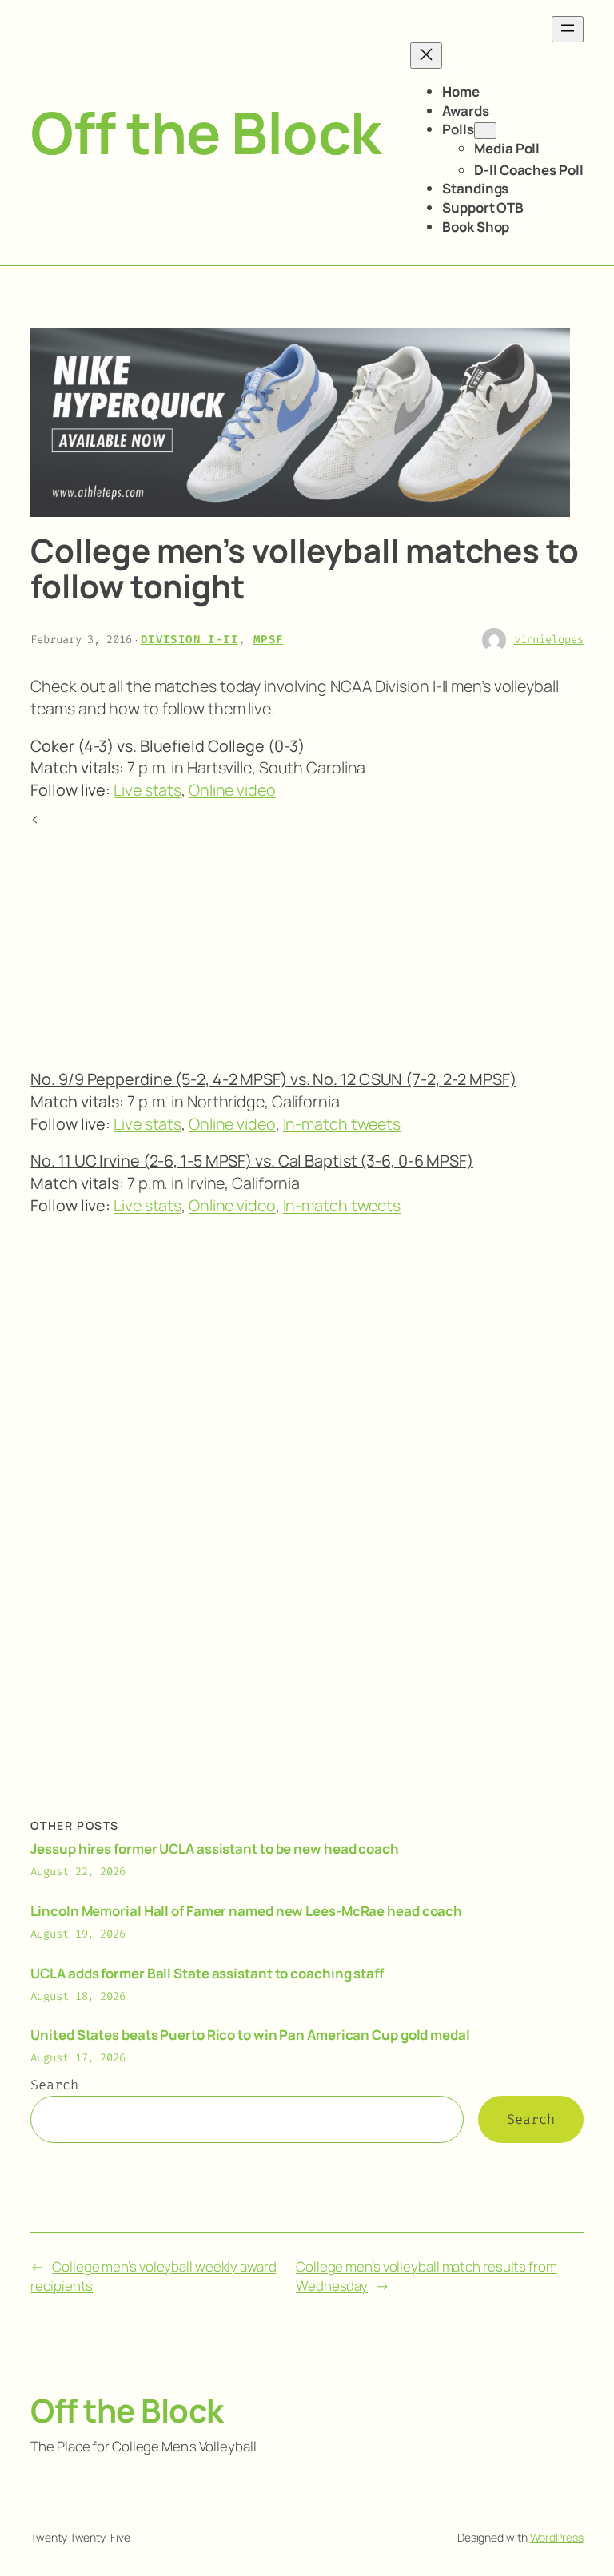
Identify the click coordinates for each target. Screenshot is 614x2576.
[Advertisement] (307, 941)
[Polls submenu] (485, 131)
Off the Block (206, 132)
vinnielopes (549, 640)
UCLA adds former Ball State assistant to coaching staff (207, 1973)
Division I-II (189, 640)
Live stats (148, 790)
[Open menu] (568, 29)
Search (54, 2085)
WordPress (557, 2537)
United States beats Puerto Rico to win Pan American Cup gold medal (250, 2035)
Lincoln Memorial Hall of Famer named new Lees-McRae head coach (246, 1911)
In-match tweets (342, 1124)
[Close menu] (426, 56)
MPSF (269, 640)
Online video (232, 790)
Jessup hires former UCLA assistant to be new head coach (215, 1849)
